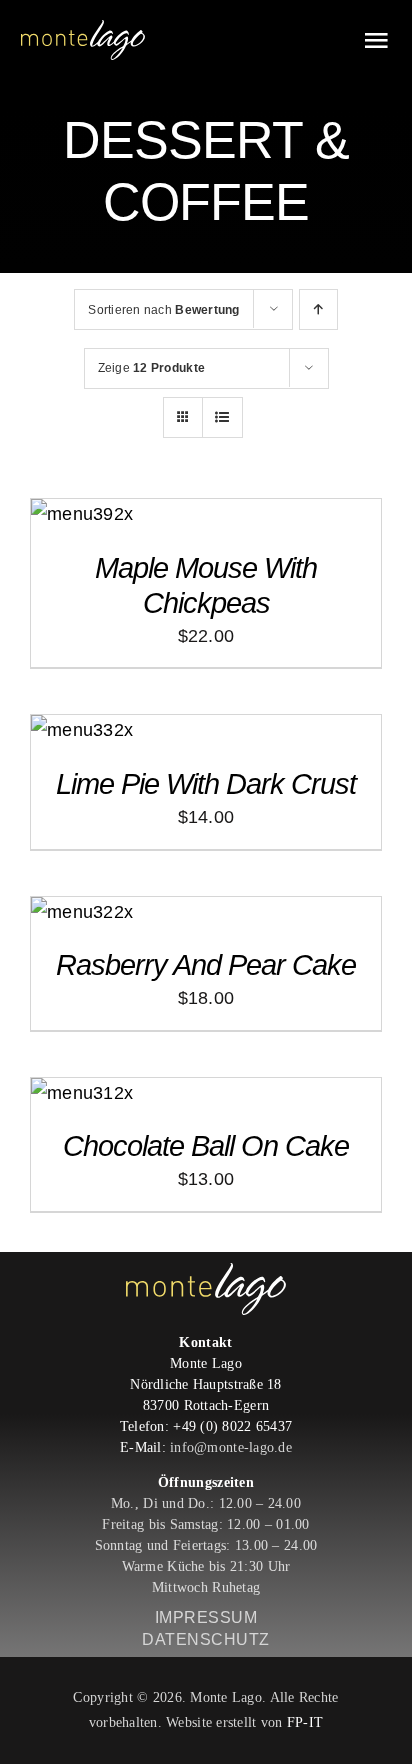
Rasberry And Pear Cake (206, 965)
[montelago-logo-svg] (83, 29)
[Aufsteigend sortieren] (318, 309)
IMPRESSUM (206, 1617)
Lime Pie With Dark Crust (206, 784)
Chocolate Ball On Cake (206, 1146)
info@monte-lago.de (231, 1447)
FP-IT (305, 1722)
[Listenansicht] (222, 417)
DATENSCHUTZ (206, 1639)
